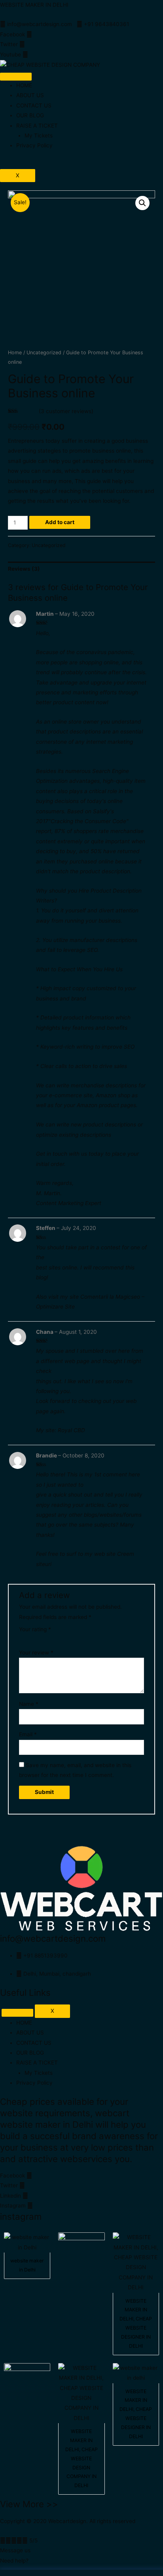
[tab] (81, 569)
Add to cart (60, 522)
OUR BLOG (30, 115)
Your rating (35, 1629)
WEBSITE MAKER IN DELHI (34, 5)
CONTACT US (34, 105)
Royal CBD (71, 1430)
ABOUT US (30, 95)
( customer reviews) (66, 411)
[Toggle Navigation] (17, 2013)
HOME (24, 85)
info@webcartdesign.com (53, 1938)
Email (28, 1734)
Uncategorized (44, 353)
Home (15, 353)
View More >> (29, 2504)
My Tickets (39, 135)
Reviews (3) (24, 569)
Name (29, 1704)
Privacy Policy (34, 145)
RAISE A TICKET (37, 126)
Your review (36, 1653)
